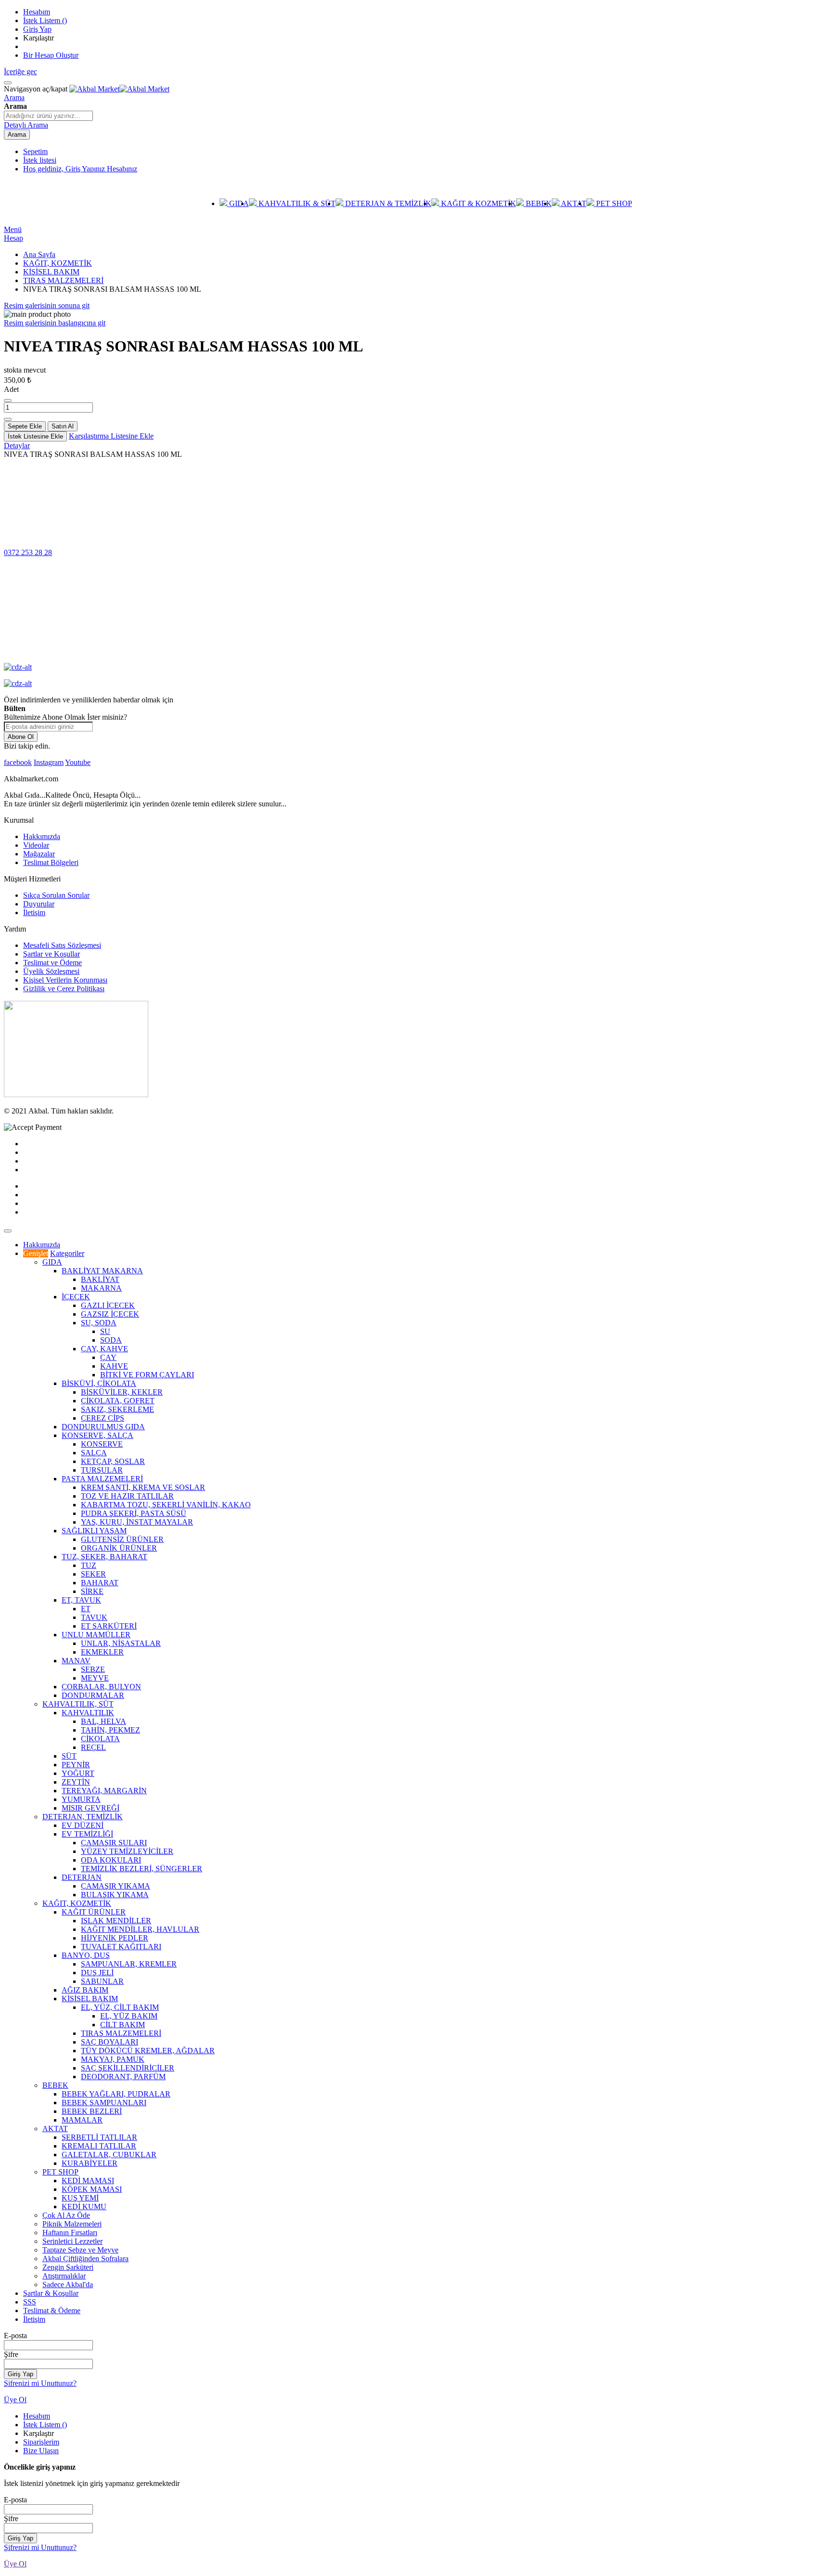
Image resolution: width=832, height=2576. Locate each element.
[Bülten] (76, 1094)
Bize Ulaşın (41, 2451)
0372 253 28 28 (28, 552)
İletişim (34, 913)
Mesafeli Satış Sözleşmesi (62, 945)
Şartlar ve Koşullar (52, 954)
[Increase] (8, 419)
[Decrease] (8, 401)
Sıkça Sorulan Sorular (56, 895)
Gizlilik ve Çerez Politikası (64, 989)
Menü (13, 229)
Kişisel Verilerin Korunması (65, 980)
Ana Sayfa (39, 254)
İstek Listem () (45, 20)
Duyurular (39, 904)
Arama (14, 97)
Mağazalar (39, 854)
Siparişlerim (41, 2442)
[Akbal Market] (119, 89)
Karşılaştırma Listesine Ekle (111, 436)
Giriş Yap (37, 29)
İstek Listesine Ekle (35, 436)
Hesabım (37, 12)
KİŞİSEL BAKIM (51, 272)
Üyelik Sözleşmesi (51, 971)
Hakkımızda (42, 836)
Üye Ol (15, 2400)
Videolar (36, 845)
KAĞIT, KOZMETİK (58, 263)
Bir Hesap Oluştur (51, 55)
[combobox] (48, 116)
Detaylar (17, 446)
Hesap (13, 238)
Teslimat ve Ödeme (52, 963)
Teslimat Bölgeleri (51, 862)
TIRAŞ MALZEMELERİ (63, 280)
